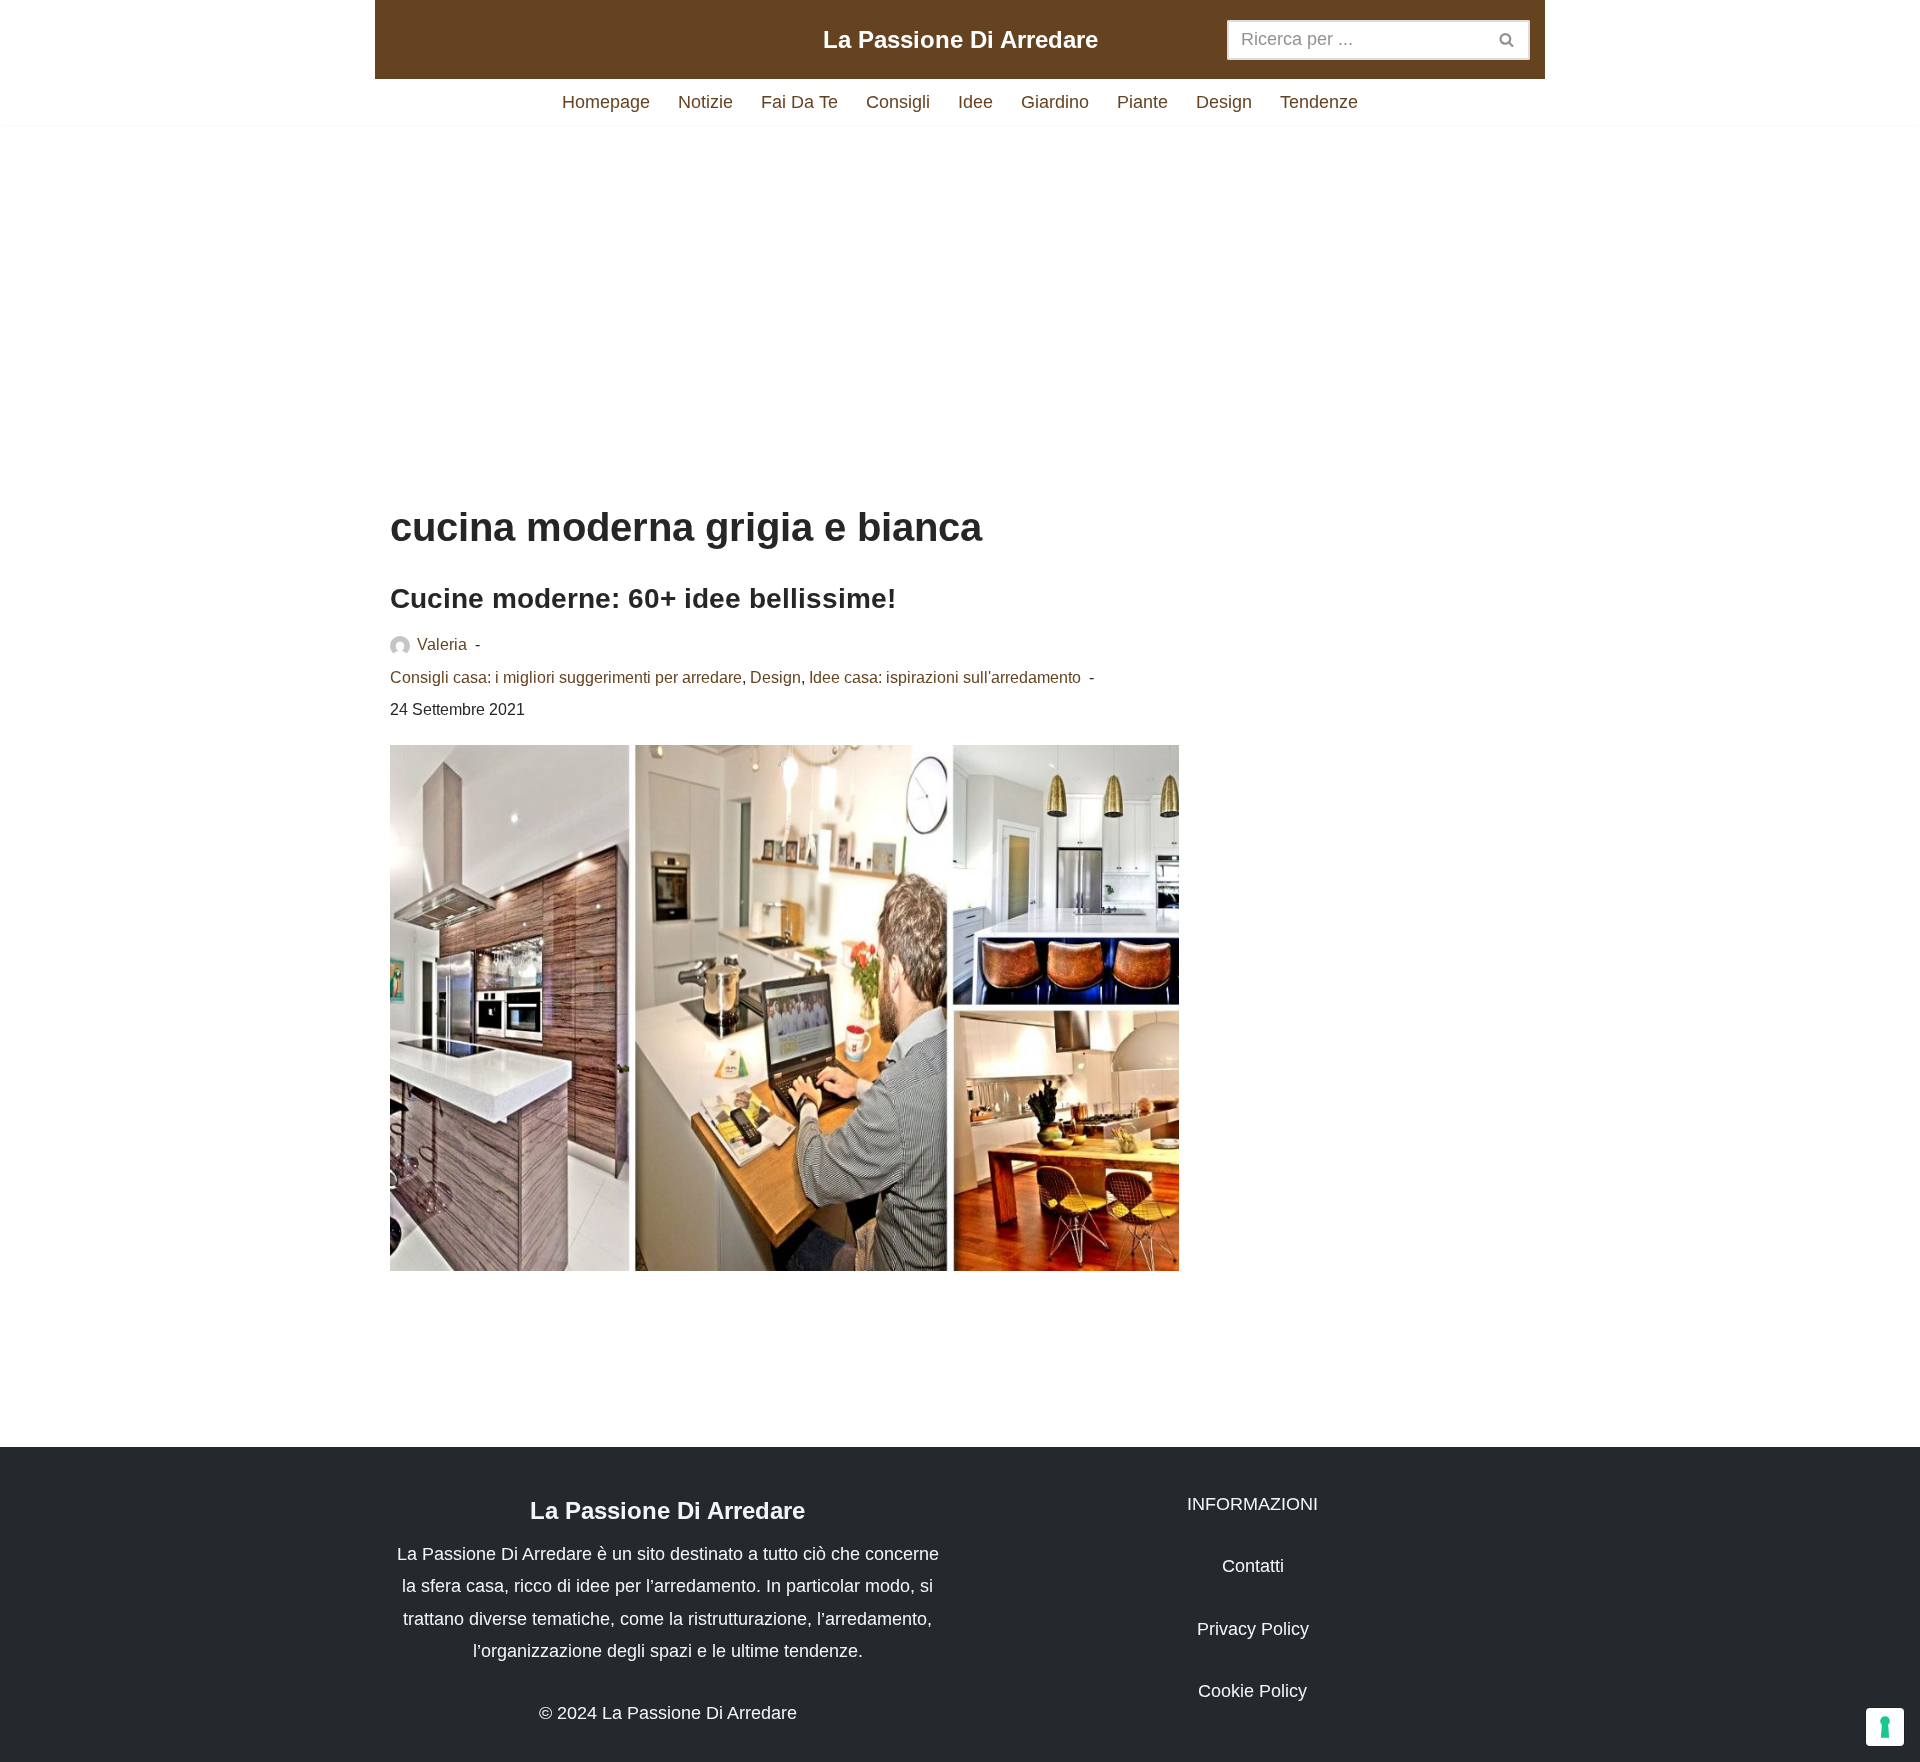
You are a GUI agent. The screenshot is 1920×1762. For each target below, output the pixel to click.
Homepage (606, 102)
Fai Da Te (799, 102)
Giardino (1055, 102)
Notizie (705, 102)
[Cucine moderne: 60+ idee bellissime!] (784, 1008)
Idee (975, 102)
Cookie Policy (1252, 1691)
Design (1224, 102)
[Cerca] (1507, 40)
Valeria (442, 644)
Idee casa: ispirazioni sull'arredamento (945, 677)
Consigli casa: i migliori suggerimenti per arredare (566, 677)
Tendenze (1319, 102)
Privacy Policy (1253, 1629)
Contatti (1253, 1566)
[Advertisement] (960, 295)
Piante (1142, 102)
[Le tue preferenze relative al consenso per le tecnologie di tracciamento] (1885, 1727)
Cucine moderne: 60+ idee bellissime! (643, 598)
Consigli (898, 102)
